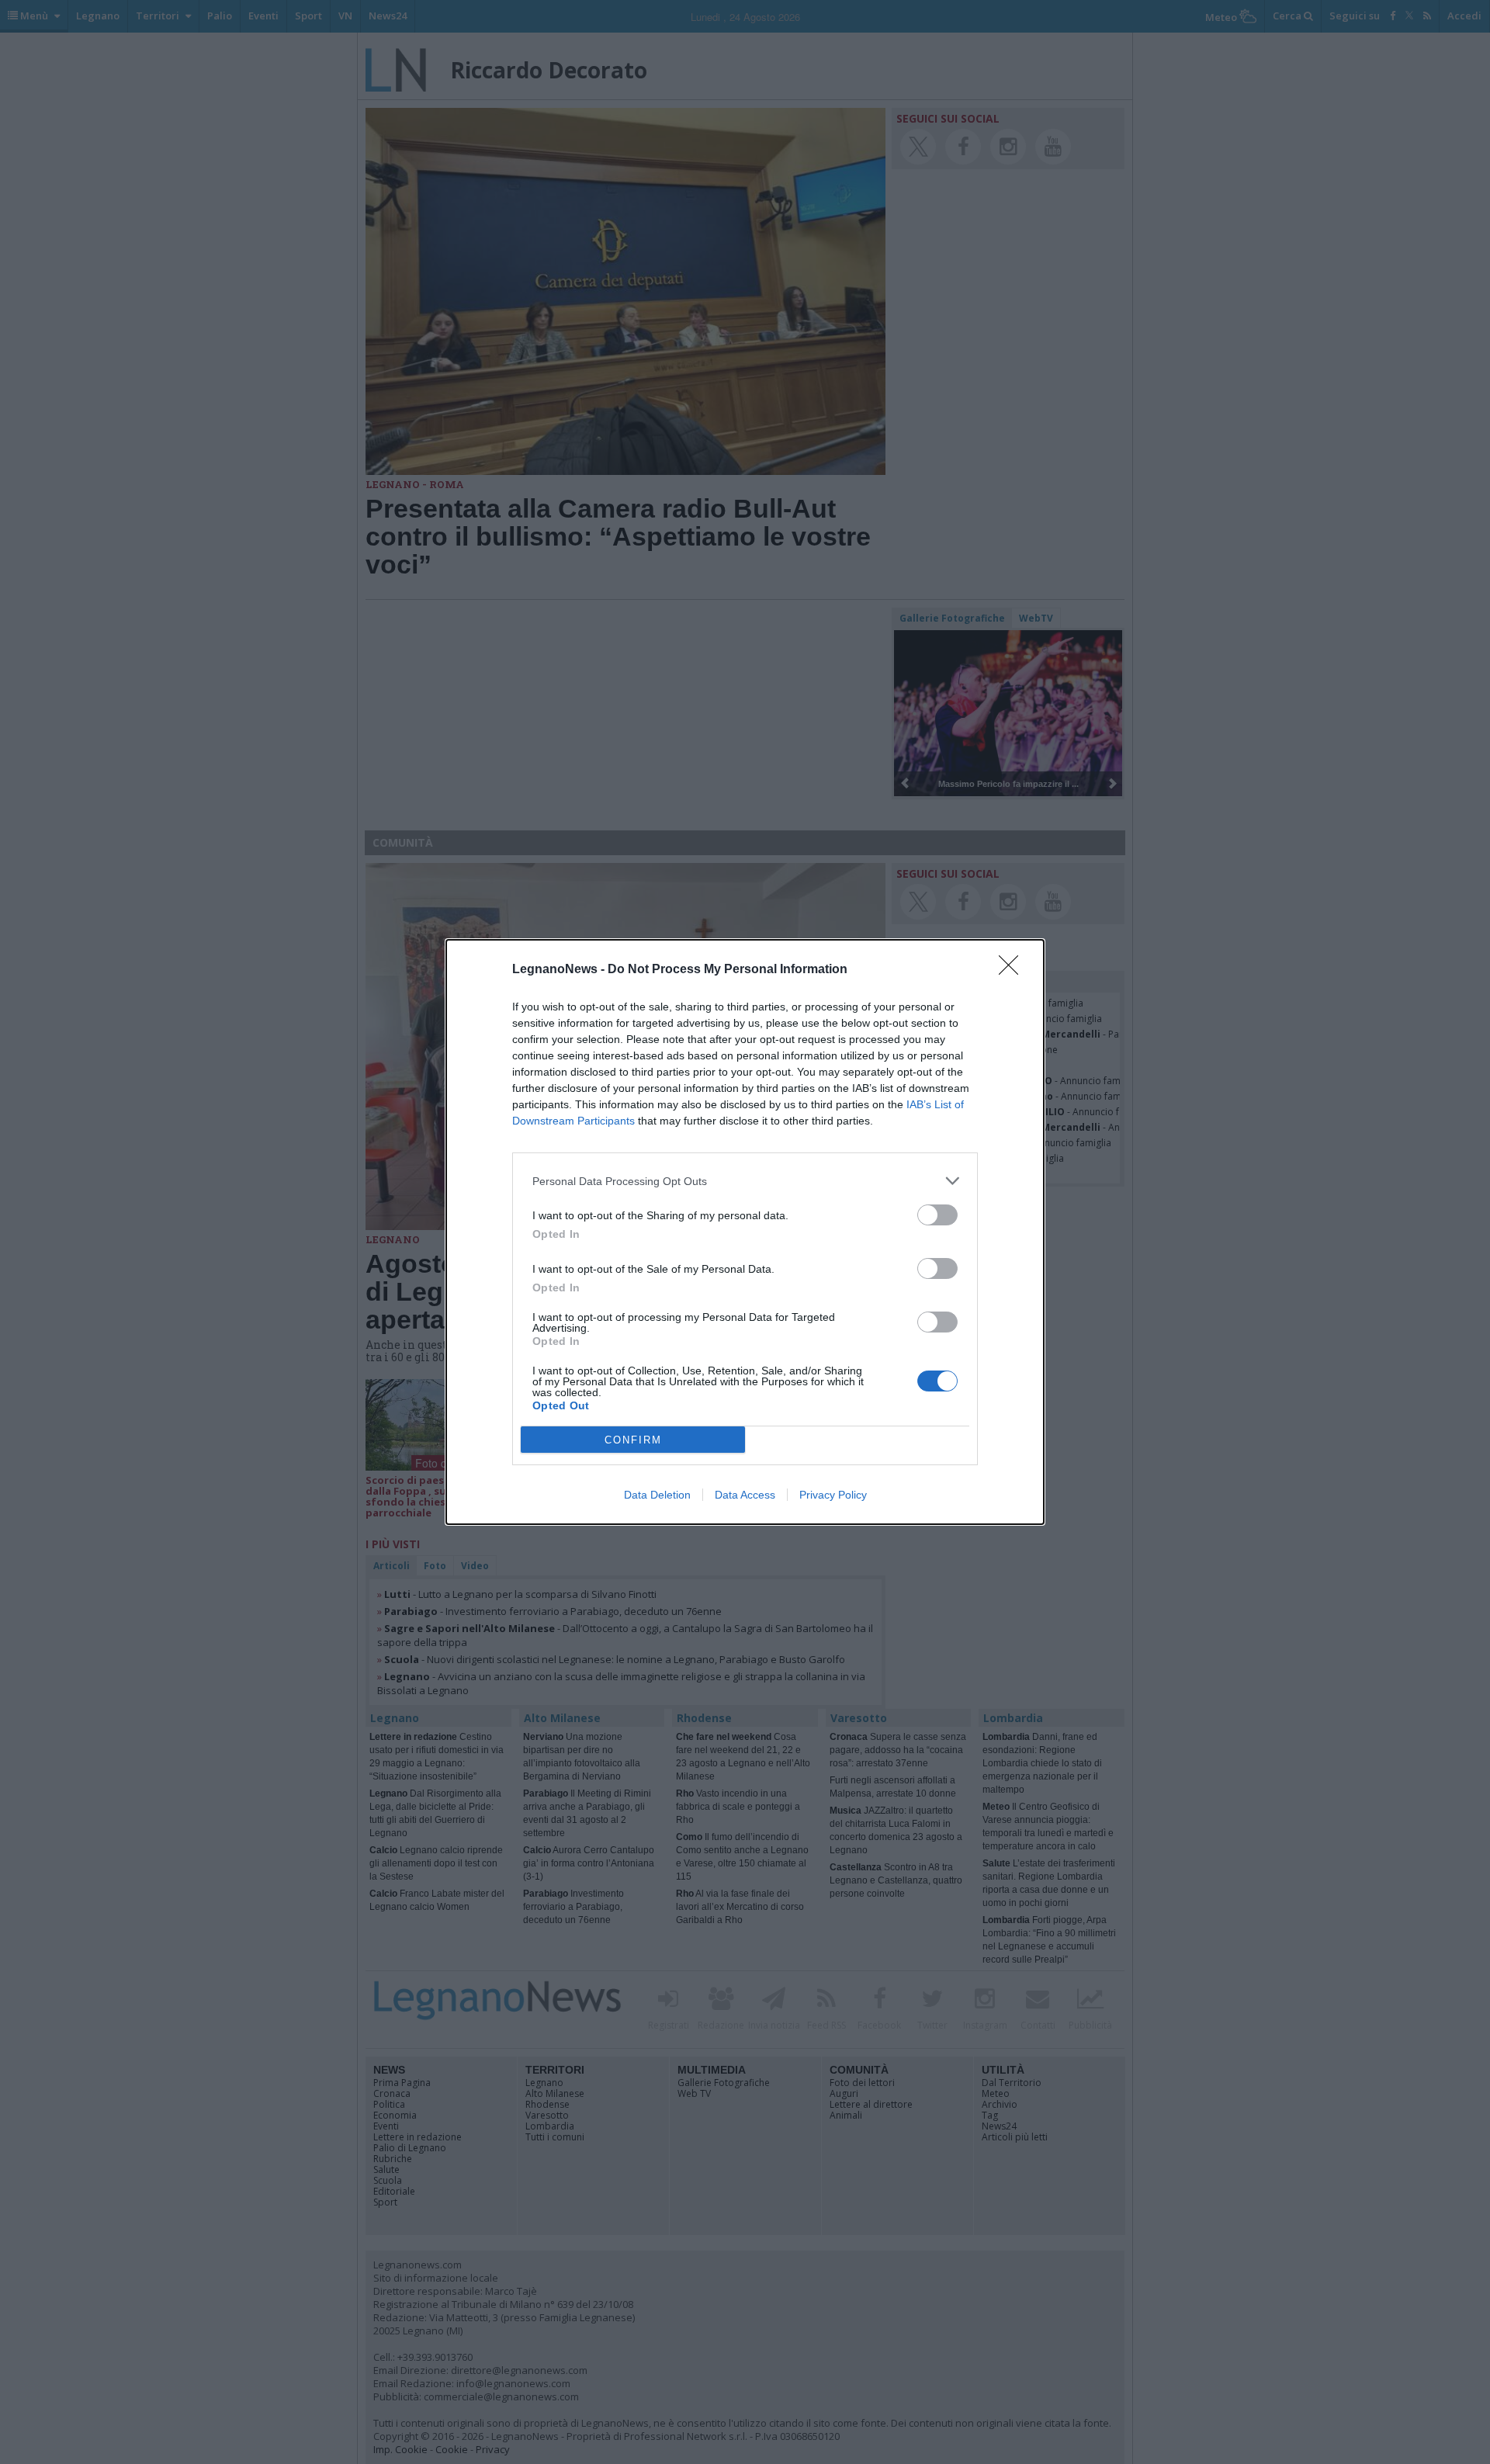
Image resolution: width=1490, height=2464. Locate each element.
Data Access (745, 1495)
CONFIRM (633, 1440)
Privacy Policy (833, 1495)
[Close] (1014, 970)
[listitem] (745, 1181)
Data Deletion (657, 1495)
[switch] (937, 1215)
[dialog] (745, 1232)
